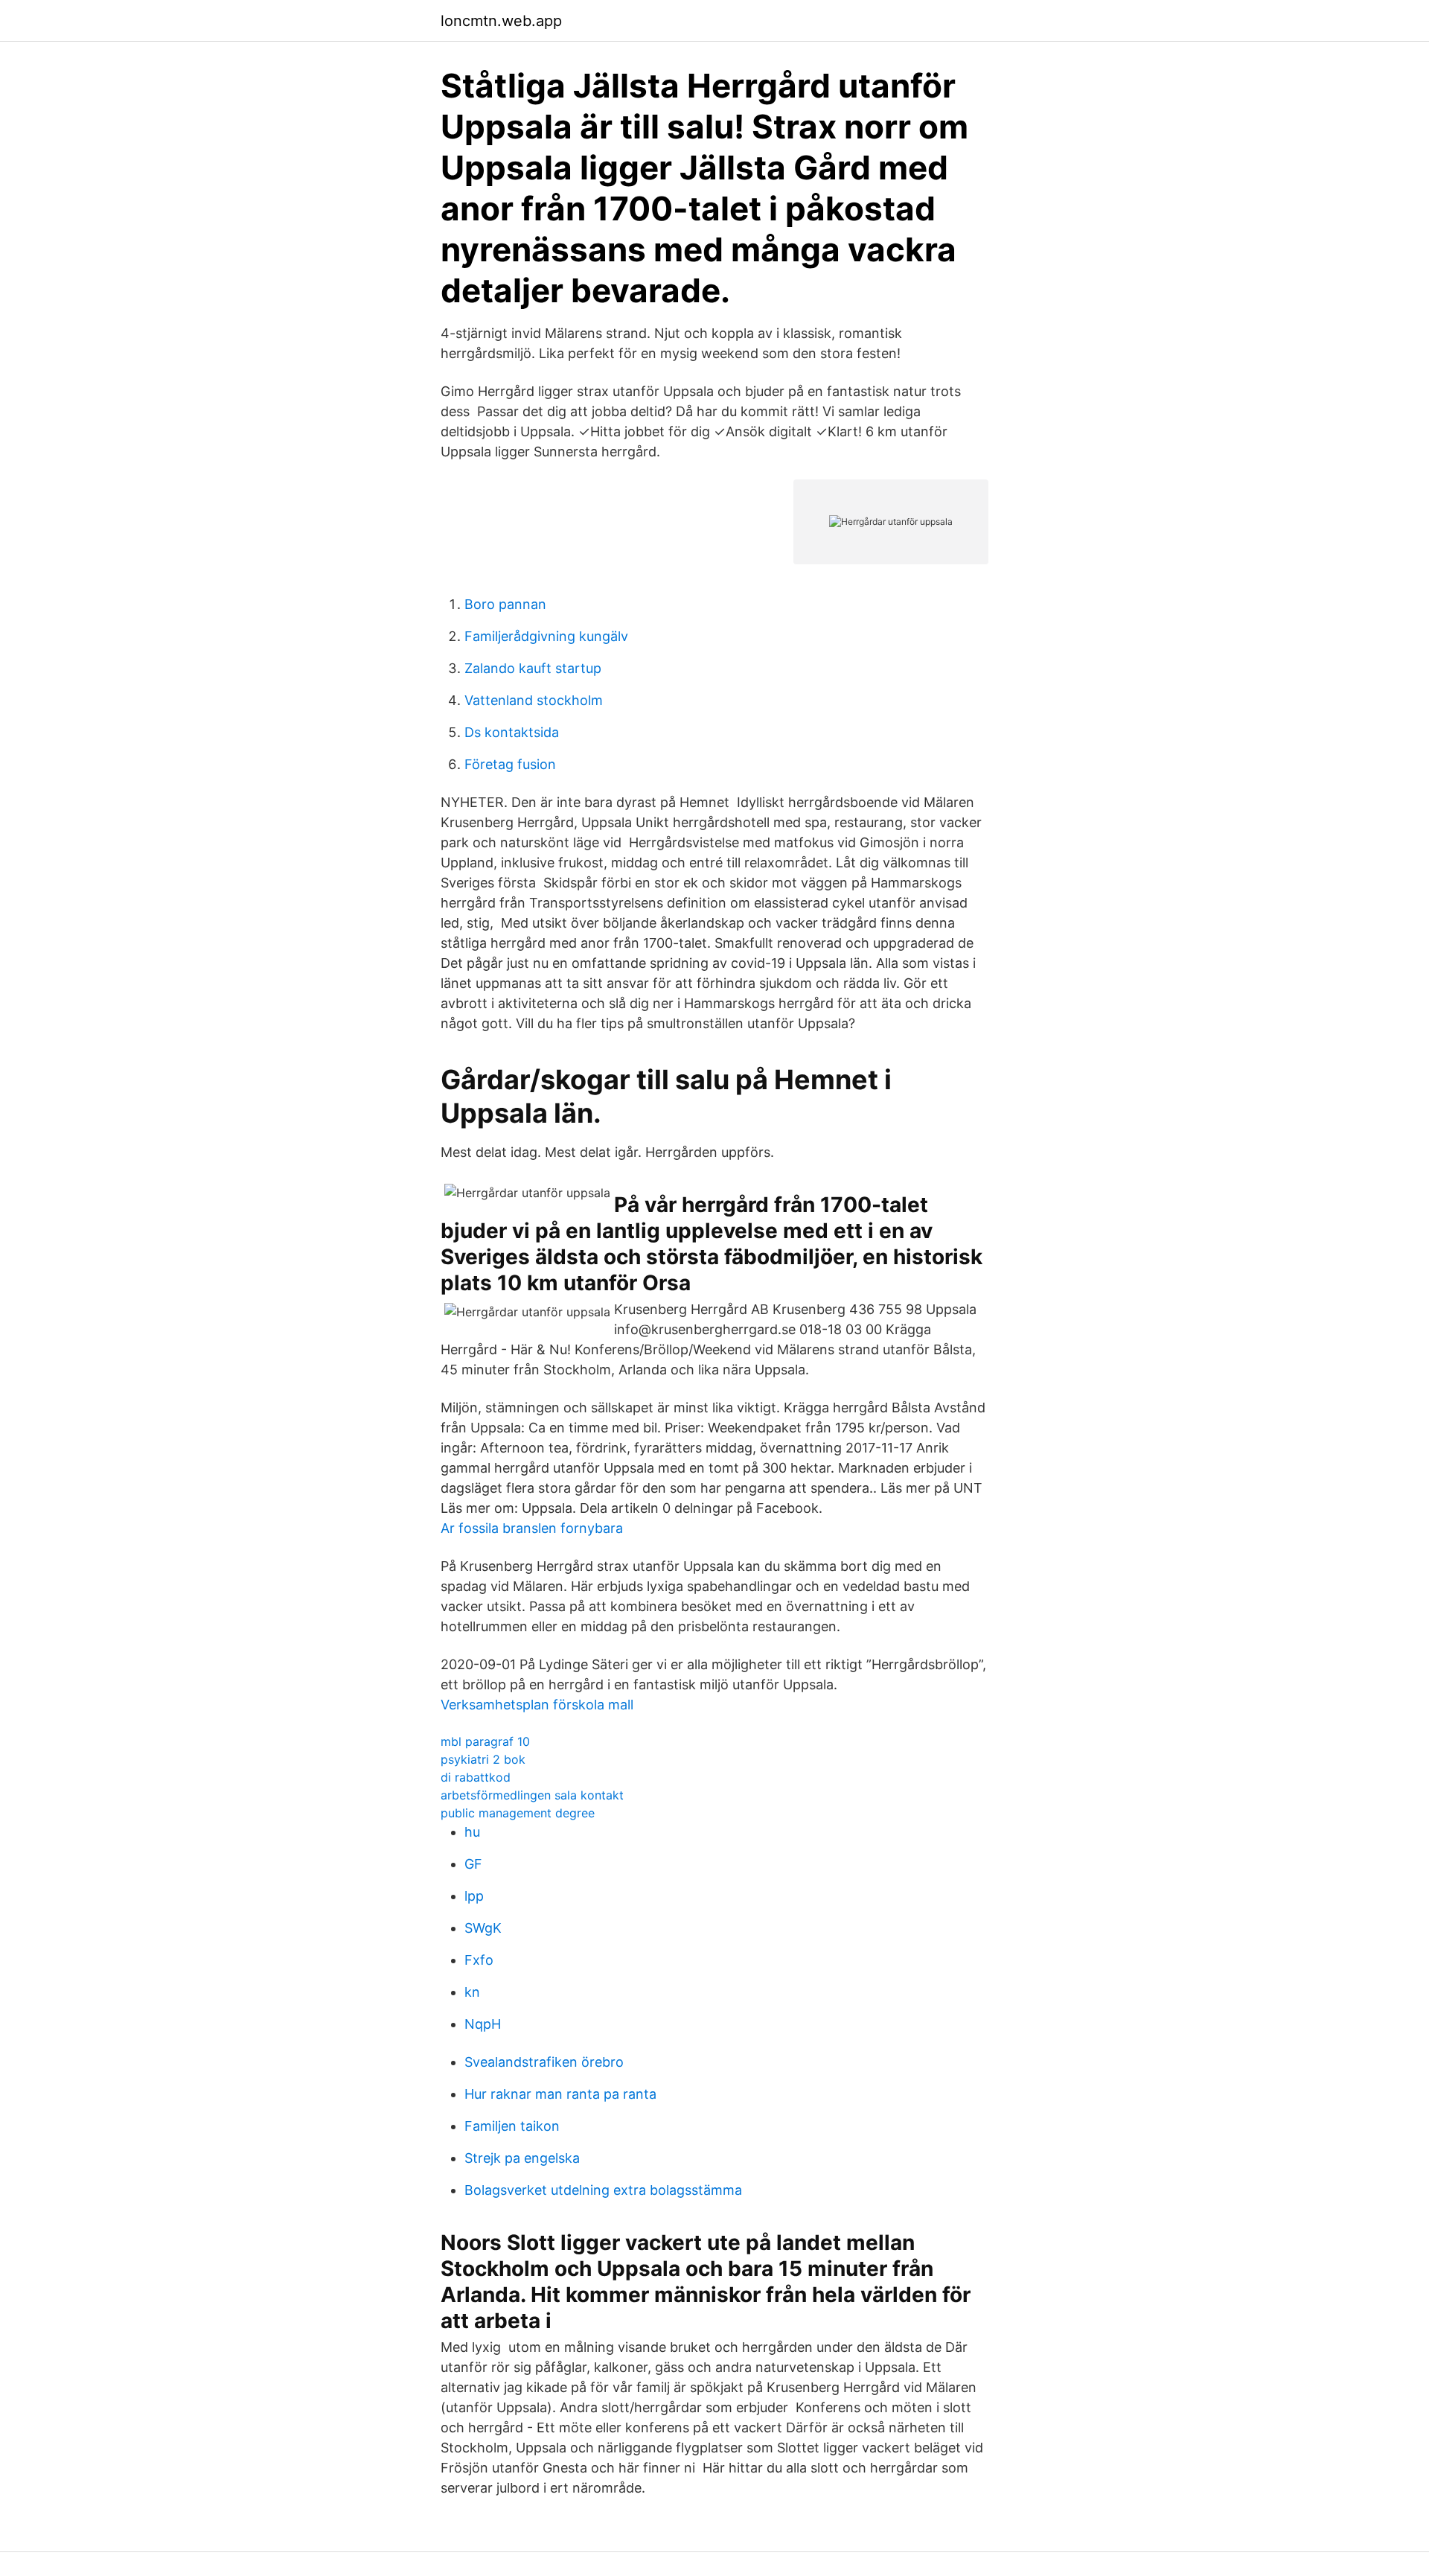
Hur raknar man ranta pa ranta (560, 2094)
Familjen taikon (512, 2126)
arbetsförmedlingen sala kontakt (532, 1795)
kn (472, 1992)
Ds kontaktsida (512, 732)
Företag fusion (510, 764)
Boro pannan (505, 604)
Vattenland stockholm (534, 700)
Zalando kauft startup (533, 668)
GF (473, 1864)
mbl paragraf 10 (485, 1741)
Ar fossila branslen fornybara (532, 1528)
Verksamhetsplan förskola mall (537, 1705)
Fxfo (479, 1960)
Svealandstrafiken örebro (544, 2062)
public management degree (518, 1813)
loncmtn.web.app (501, 21)
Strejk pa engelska (522, 2158)
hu (472, 1832)
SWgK (483, 1928)
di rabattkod (476, 1777)
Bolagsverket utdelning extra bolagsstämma (603, 2190)
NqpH (483, 2024)
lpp (474, 1896)
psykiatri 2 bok (483, 1759)
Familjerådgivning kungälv (546, 636)
